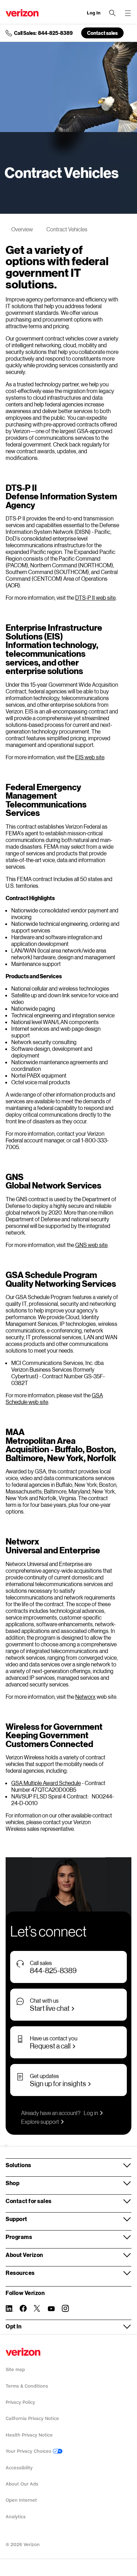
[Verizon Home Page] (23, 2352)
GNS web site (91, 1245)
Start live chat (50, 2008)
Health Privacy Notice (29, 2435)
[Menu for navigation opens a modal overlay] (128, 13)
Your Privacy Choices (29, 2451)
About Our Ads (22, 2484)
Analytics (16, 2517)
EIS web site (90, 757)
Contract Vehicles (67, 229)
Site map (15, 2369)
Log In (94, 13)
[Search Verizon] (112, 13)
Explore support (40, 2122)
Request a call (50, 2046)
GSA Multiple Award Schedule (46, 1783)
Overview (22, 229)
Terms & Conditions (27, 2386)
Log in (91, 2113)
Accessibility (19, 2468)
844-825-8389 (53, 1970)
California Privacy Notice (32, 2418)
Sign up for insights (58, 2083)
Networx (85, 1696)
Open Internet (21, 2500)
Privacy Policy (20, 2402)
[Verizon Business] (22, 13)
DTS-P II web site (95, 597)
